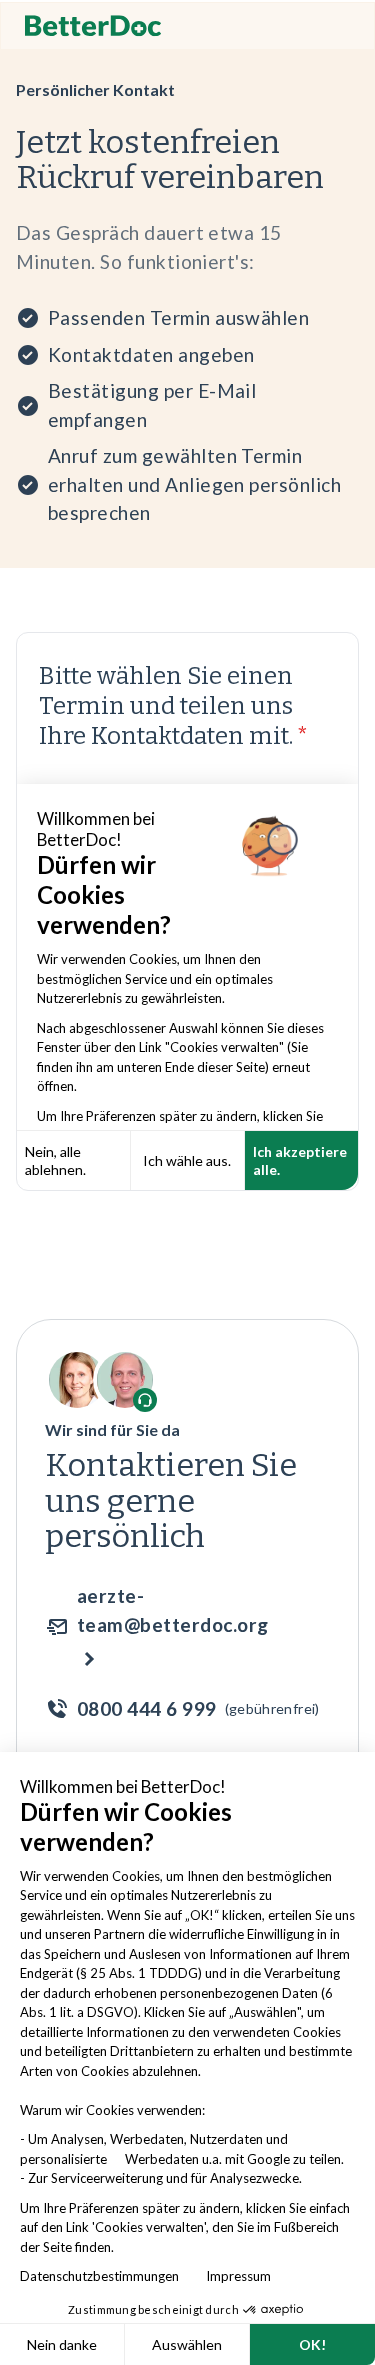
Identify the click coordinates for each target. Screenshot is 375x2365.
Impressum (238, 2276)
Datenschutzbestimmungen (104, 2276)
